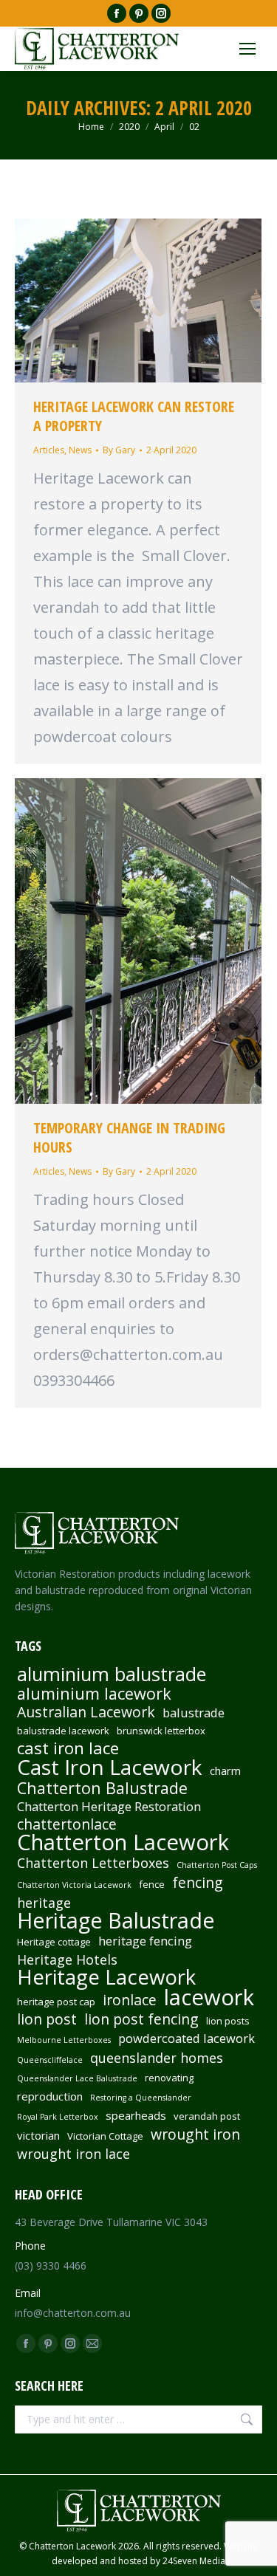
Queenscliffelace (50, 2060)
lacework (209, 1997)
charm (225, 1770)
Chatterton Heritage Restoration (109, 1807)
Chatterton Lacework (123, 1842)
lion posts (228, 2021)
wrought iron (195, 2134)
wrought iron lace (73, 2154)
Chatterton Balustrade (102, 1788)
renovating (169, 2078)
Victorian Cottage (105, 2136)
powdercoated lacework (187, 2039)
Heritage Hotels (67, 1960)
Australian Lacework (86, 1712)
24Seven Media (194, 2561)
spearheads (136, 2115)
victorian (38, 2135)
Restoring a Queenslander (141, 2098)
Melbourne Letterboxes (64, 2040)
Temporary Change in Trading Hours (129, 1137)
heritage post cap (56, 2002)
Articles (49, 450)
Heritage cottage (54, 1942)
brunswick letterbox (161, 1731)
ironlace (130, 2000)
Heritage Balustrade (116, 1920)
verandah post (207, 2116)
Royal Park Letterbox (58, 2117)
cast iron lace (68, 1748)
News (80, 450)
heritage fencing (145, 1941)
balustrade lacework (63, 1731)
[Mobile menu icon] (247, 49)
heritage (44, 1903)
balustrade (194, 1713)
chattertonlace (67, 1824)
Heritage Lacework (106, 1977)
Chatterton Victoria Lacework (74, 1885)
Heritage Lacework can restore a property (134, 416)
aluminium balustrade (112, 1674)
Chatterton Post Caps (217, 1865)
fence (152, 1884)
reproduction (50, 2096)
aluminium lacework (94, 1694)
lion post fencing (141, 2019)
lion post (47, 2019)
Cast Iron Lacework (110, 1767)
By (119, 450)
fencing (198, 1883)
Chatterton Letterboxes (93, 1863)
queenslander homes (157, 2058)
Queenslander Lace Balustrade (77, 2078)
